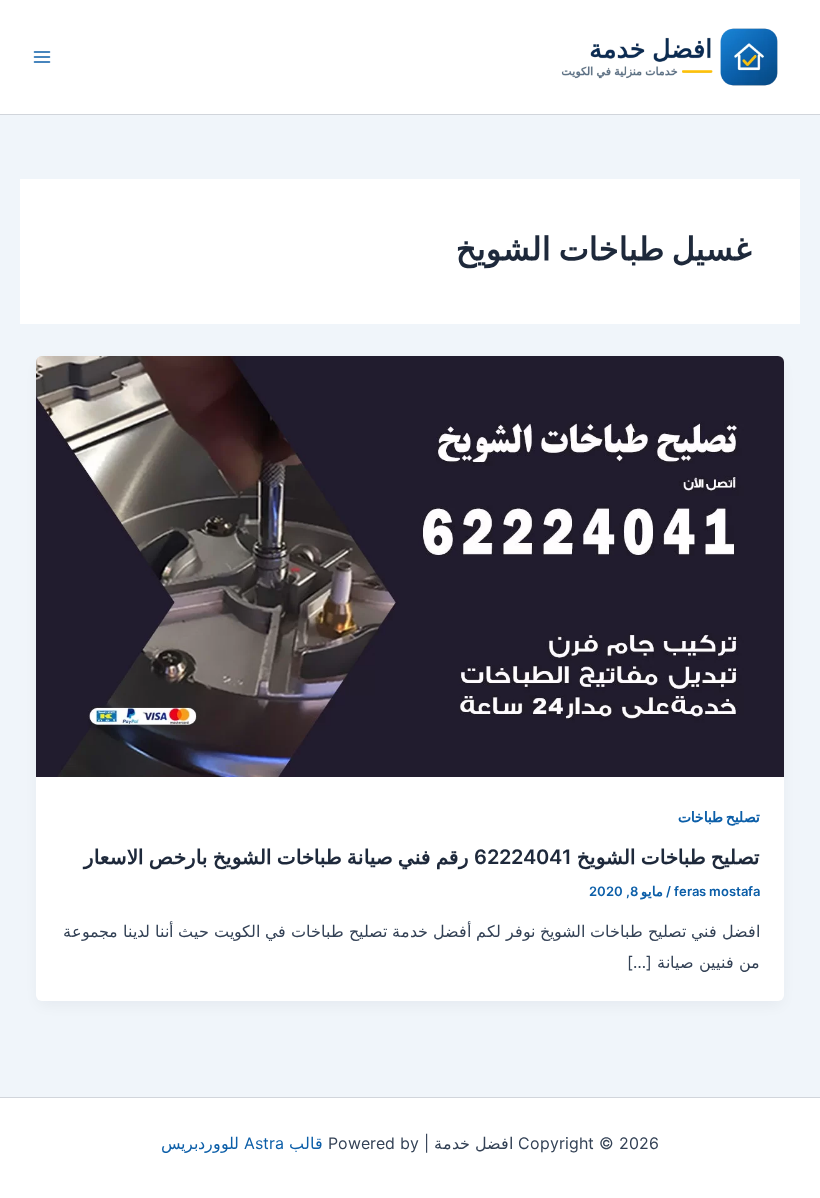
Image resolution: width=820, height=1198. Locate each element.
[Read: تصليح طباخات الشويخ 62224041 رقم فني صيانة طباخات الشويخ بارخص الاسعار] (410, 565)
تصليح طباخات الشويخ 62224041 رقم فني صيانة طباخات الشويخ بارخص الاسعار (422, 857)
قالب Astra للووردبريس (242, 1143)
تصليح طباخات (719, 816)
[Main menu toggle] (42, 57)
